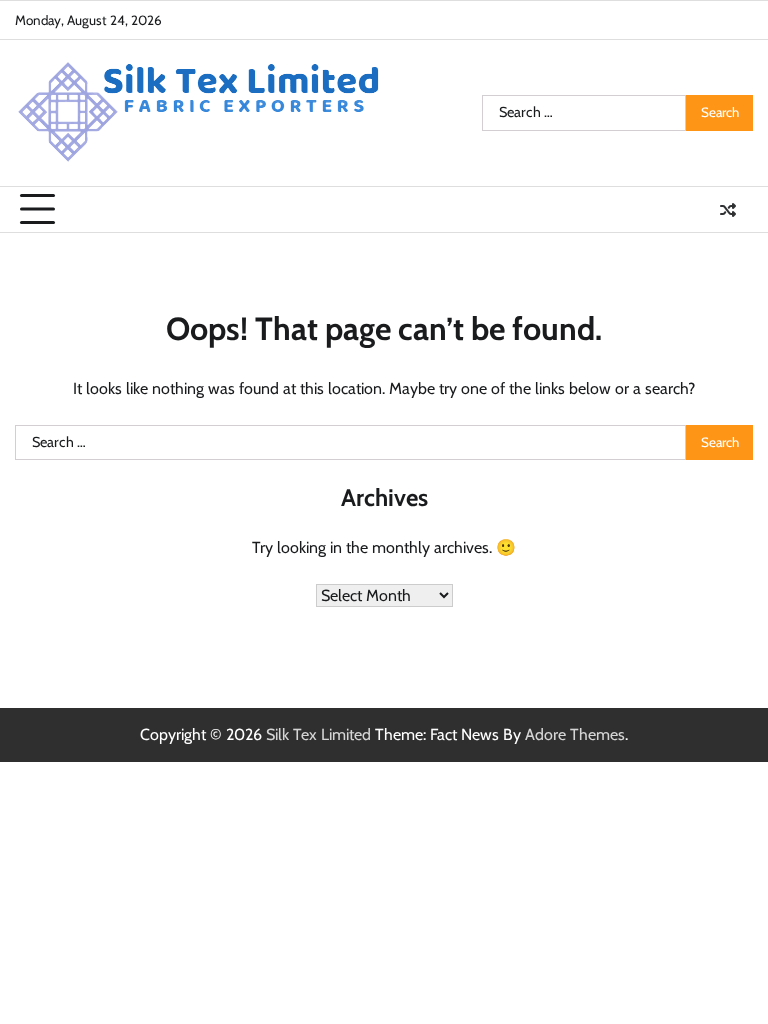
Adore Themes (575, 734)
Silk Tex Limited (318, 734)
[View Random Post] (728, 210)
